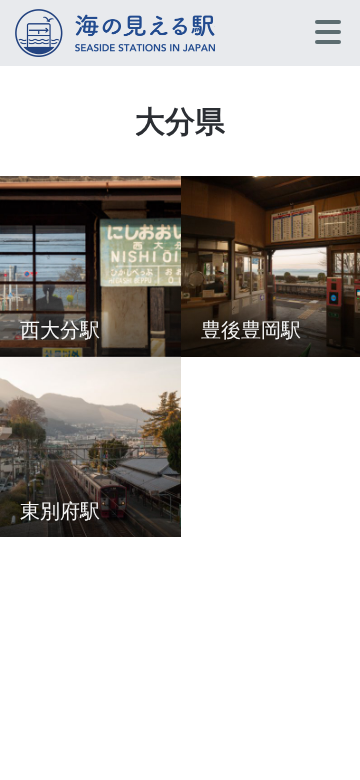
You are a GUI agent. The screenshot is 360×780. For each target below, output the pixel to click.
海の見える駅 (115, 33)
